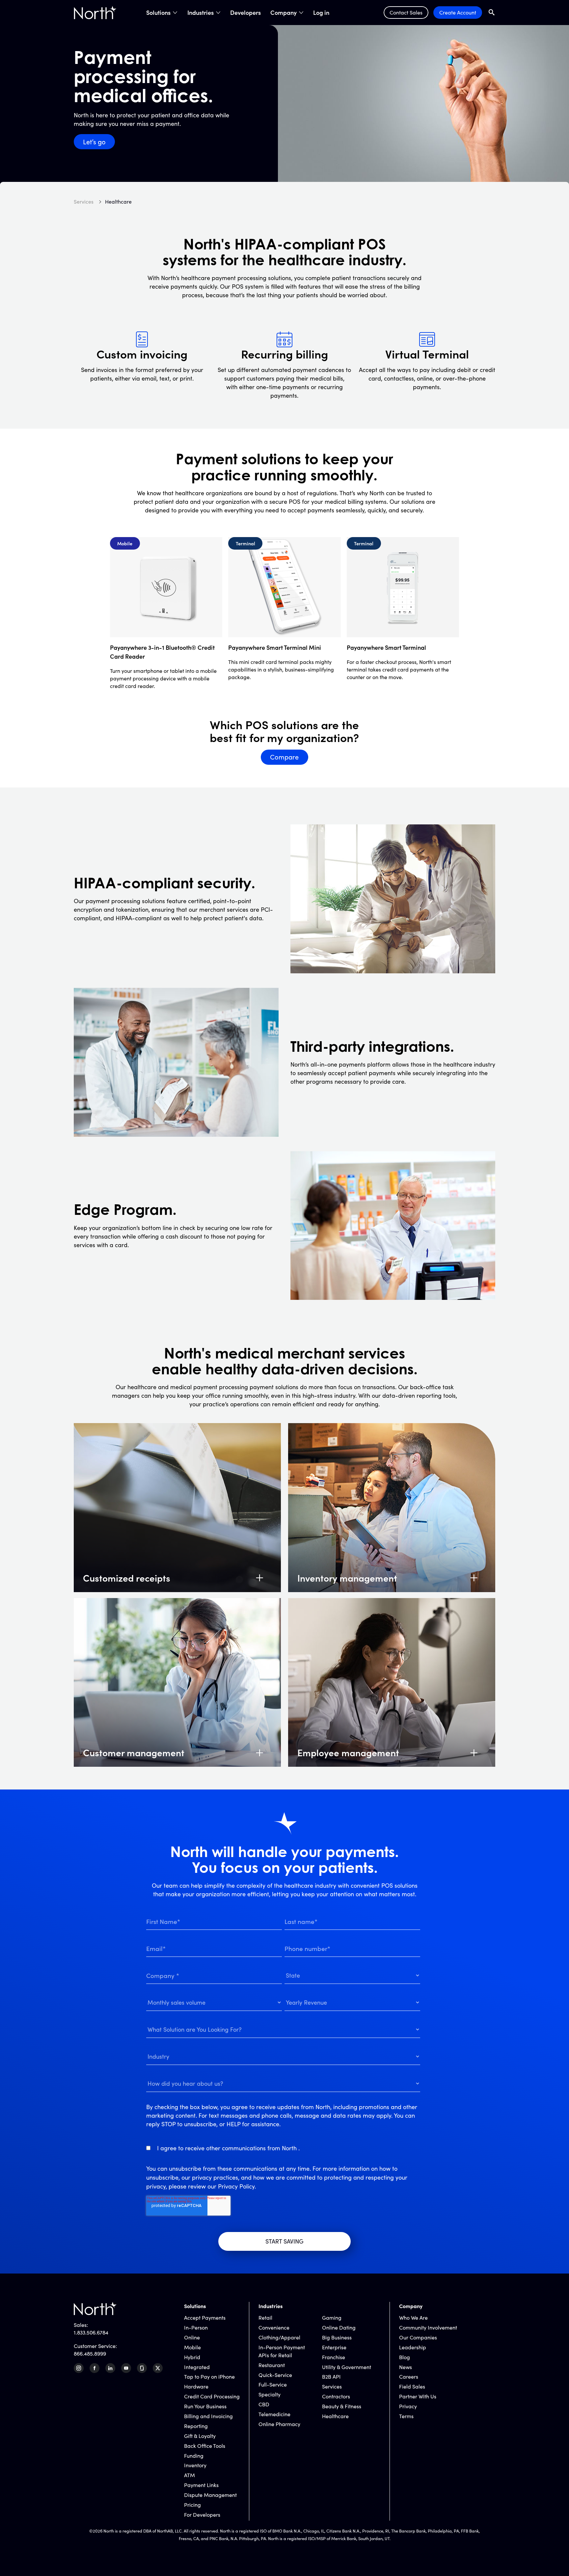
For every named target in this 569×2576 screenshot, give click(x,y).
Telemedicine (274, 2414)
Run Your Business (205, 2406)
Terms (406, 2416)
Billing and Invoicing (208, 2416)
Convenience (274, 2327)
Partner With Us (418, 2396)
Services (332, 2386)
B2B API (331, 2376)
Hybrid (192, 2357)
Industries (201, 13)
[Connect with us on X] (158, 2368)
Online (192, 2337)
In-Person (196, 2327)
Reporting (196, 2426)
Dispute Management (210, 2495)
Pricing (192, 2505)
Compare (284, 757)
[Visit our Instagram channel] (79, 2368)
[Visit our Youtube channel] (126, 2368)
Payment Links (201, 2485)
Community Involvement (428, 2327)
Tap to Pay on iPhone (209, 2376)
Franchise (334, 2357)
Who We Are (413, 2318)
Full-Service (273, 2384)
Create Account (458, 12)
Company (284, 13)
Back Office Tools (205, 2446)
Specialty (270, 2394)
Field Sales (412, 2386)
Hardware (196, 2386)
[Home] (95, 13)
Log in (321, 13)
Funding (194, 2456)
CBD (264, 2404)
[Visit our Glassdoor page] (142, 2368)
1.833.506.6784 (91, 2332)
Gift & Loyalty (200, 2436)
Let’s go (94, 142)
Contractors (336, 2396)
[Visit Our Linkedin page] (110, 2368)
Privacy (408, 2406)
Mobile (192, 2347)
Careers (409, 2376)
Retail (265, 2318)
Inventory (195, 2465)
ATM (190, 2475)
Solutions (158, 13)
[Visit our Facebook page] (95, 2368)
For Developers (202, 2515)
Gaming (332, 2318)
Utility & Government (347, 2367)
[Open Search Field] (492, 12)
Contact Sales (406, 12)
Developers (245, 13)
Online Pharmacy (279, 2424)
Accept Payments (205, 2318)
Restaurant (272, 2365)
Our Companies (418, 2337)
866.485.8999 (90, 2353)
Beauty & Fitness (342, 2406)
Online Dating (339, 2327)
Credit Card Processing (212, 2396)
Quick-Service (275, 2375)
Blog (405, 2357)
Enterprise (334, 2347)
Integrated (197, 2367)
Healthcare (335, 2416)
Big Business (337, 2337)
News (406, 2367)
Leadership (413, 2347)
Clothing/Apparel (279, 2337)
